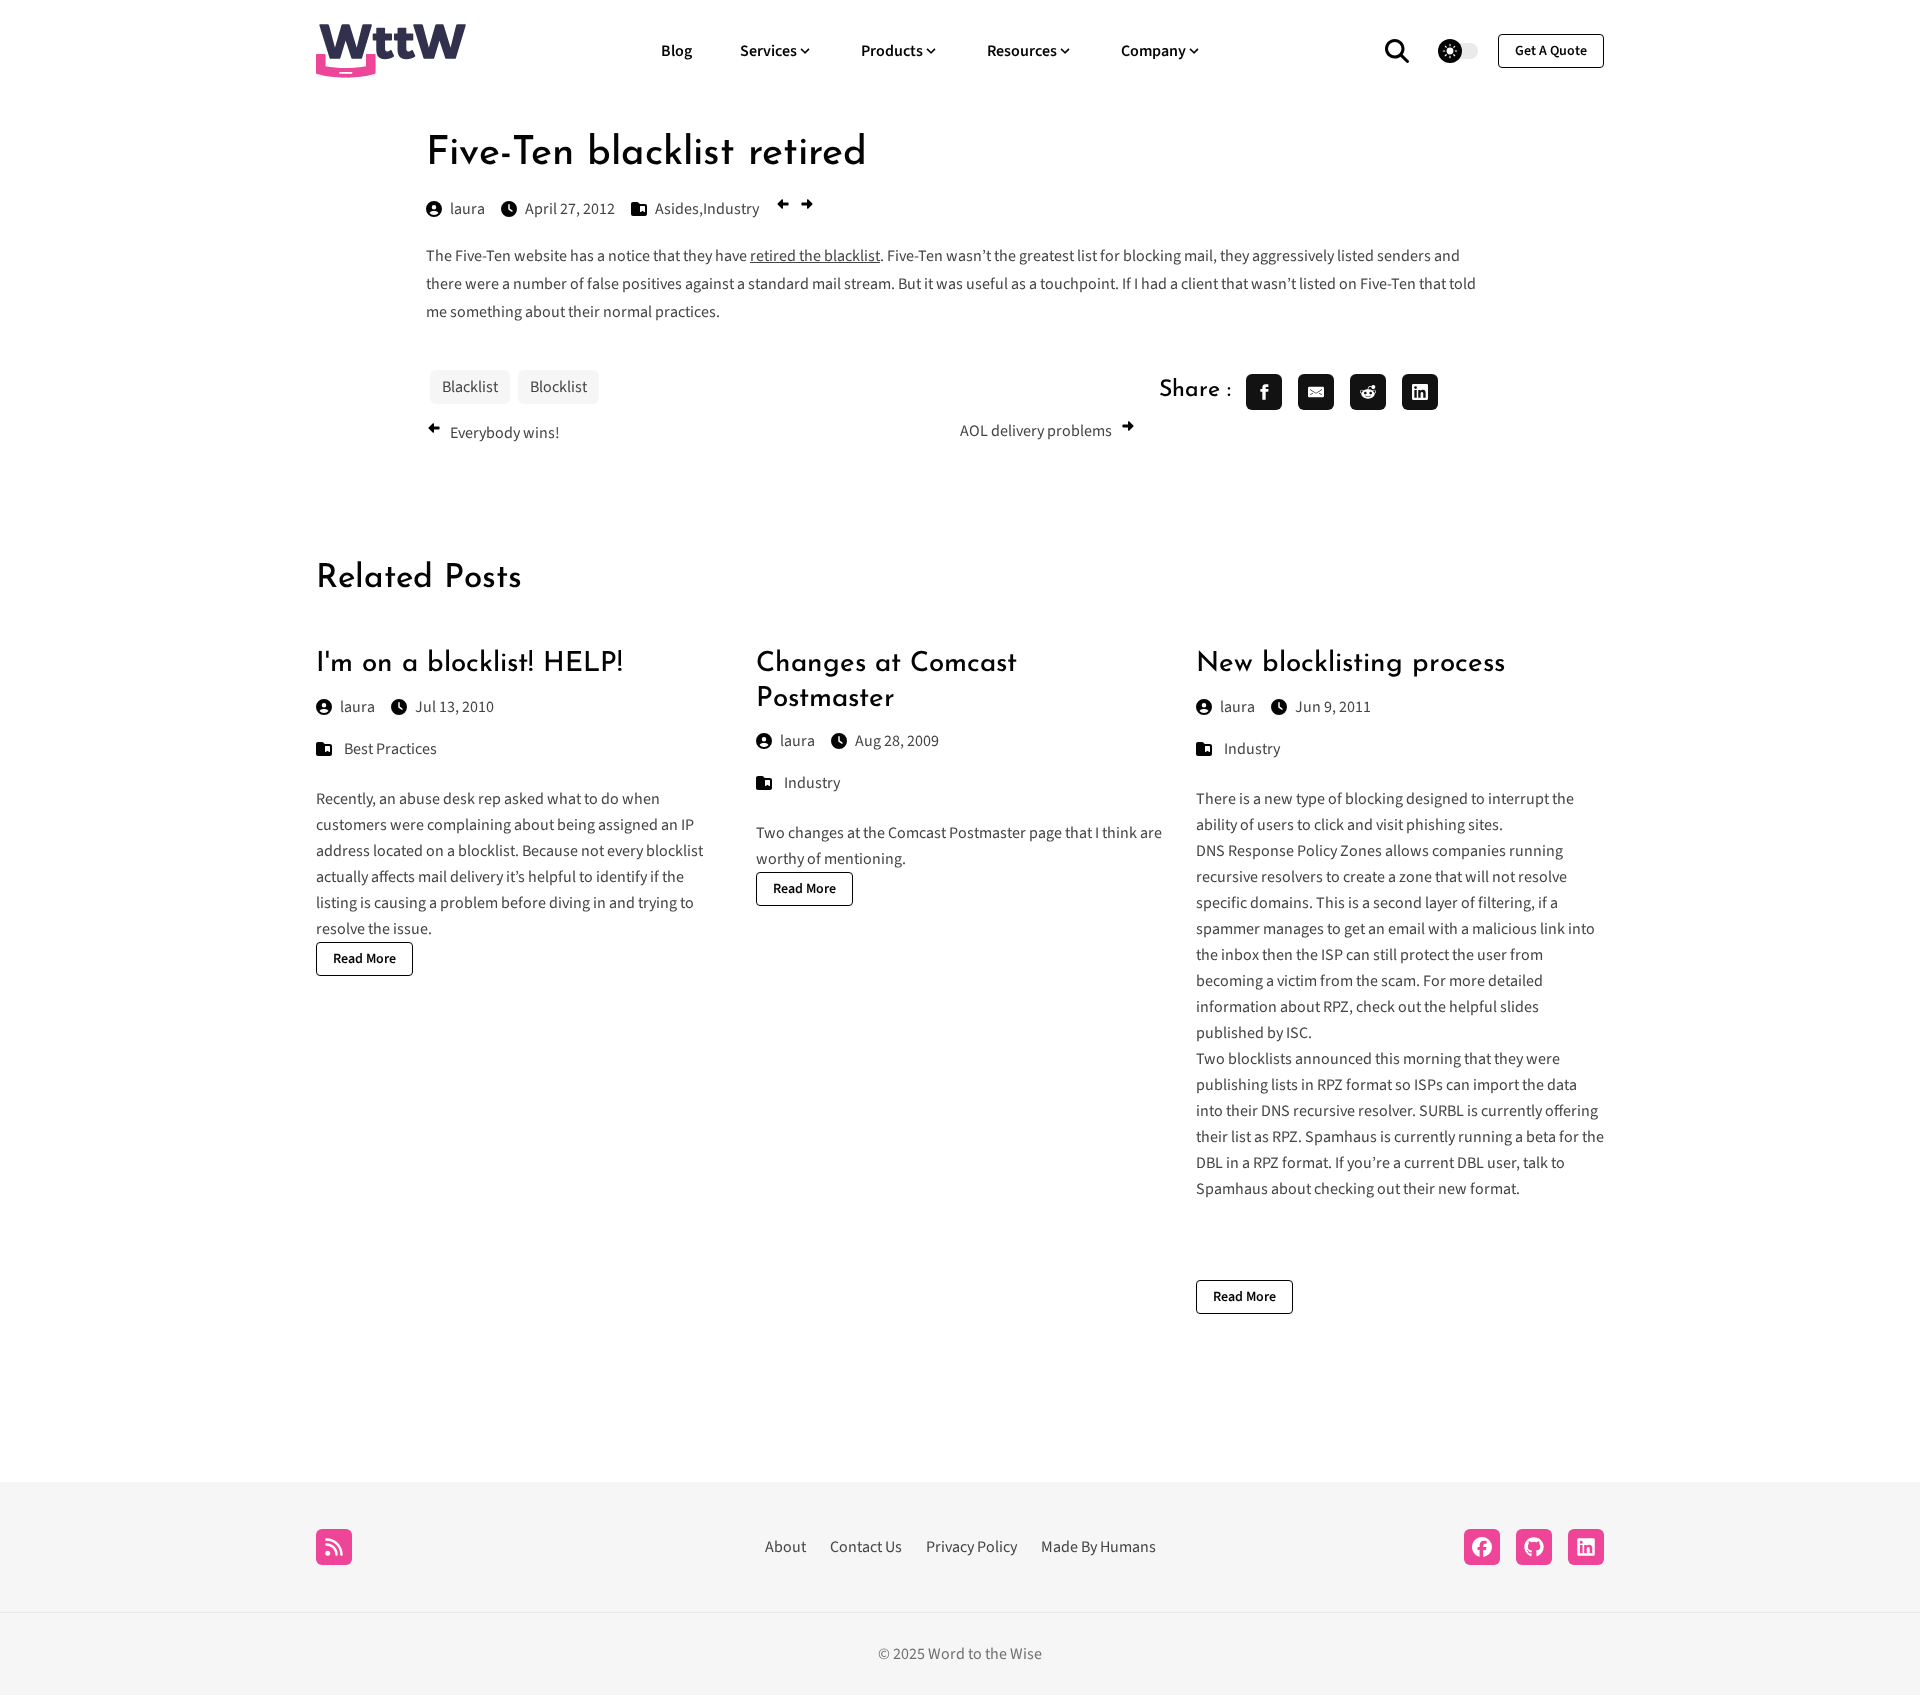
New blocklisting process (1350, 664)
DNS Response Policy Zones (1289, 851)
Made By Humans (1098, 1547)
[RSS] (334, 1547)
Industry (812, 783)
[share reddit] (1368, 392)
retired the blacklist (815, 256)
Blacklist (470, 387)
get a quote (1551, 51)
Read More (364, 959)
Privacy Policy (971, 1547)
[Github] (1534, 1547)
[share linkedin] (1420, 392)
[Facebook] (1482, 1547)
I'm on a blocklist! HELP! (469, 664)
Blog (676, 51)
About (785, 1547)
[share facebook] (1264, 392)
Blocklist (558, 387)
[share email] (1316, 392)
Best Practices (390, 749)
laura (357, 707)
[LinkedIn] (1586, 1547)
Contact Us (866, 1547)
